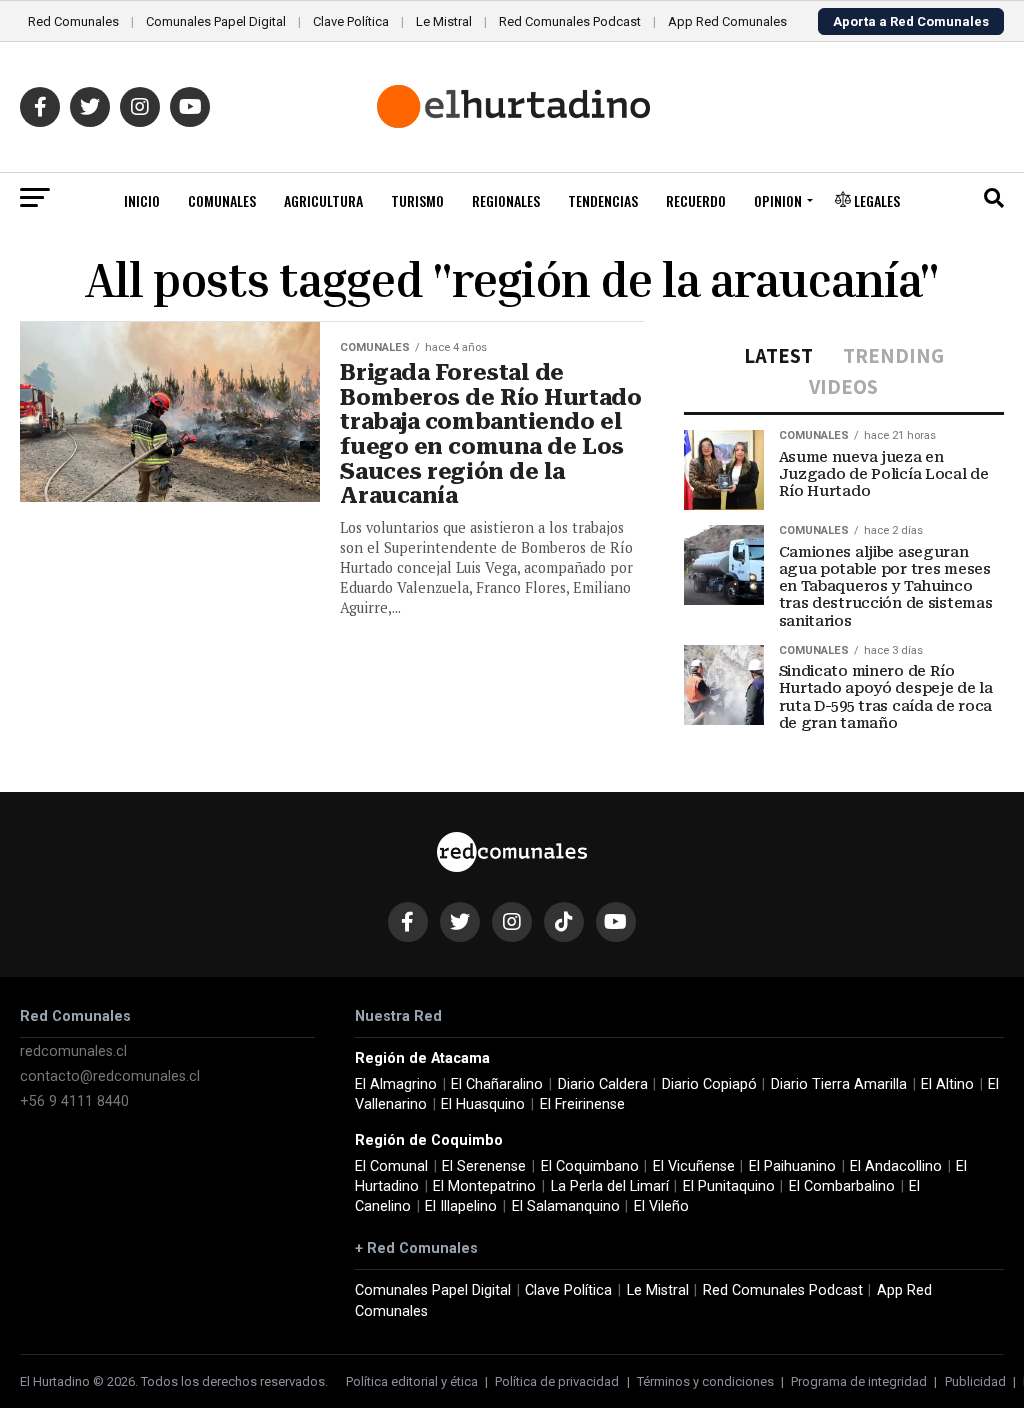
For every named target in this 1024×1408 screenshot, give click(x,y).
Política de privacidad (557, 1381)
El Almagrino (396, 1084)
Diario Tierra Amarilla (839, 1084)
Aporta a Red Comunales (911, 21)
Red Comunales (73, 21)
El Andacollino (896, 1166)
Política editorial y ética (412, 1381)
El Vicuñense (694, 1166)
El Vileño (661, 1206)
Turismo (417, 200)
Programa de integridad (859, 1381)
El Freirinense (582, 1104)
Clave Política (351, 21)
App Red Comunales (727, 21)
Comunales (222, 200)
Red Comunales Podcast (570, 21)
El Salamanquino (566, 1206)
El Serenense (484, 1166)
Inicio (142, 200)
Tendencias (603, 200)
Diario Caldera (603, 1084)
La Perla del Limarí (610, 1186)
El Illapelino (461, 1206)
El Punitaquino (729, 1186)
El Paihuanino (792, 1166)
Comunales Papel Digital (216, 21)
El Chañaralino (497, 1084)
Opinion (778, 200)
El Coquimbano (590, 1166)
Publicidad (975, 1381)
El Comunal (391, 1166)
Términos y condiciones (705, 1381)
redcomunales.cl (73, 1051)
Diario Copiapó (709, 1084)
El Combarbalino (842, 1186)
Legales (875, 200)
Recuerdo (696, 200)
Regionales (506, 200)
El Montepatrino (484, 1186)
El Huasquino (483, 1104)
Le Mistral (444, 21)
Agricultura (323, 200)
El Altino (947, 1084)
